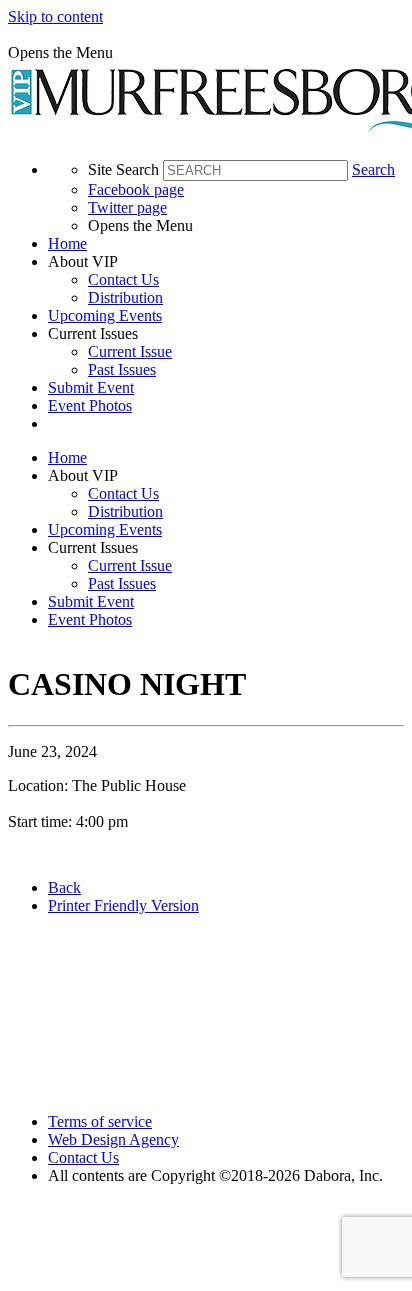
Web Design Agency (113, 1139)
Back (64, 887)
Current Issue (130, 351)
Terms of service (100, 1121)
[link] (226, 244)
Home (67, 243)
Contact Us (123, 279)
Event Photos (90, 405)
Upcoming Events (105, 315)
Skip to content (55, 16)
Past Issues (122, 369)
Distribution (125, 297)
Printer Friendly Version (123, 905)
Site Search (123, 169)
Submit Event (91, 387)
